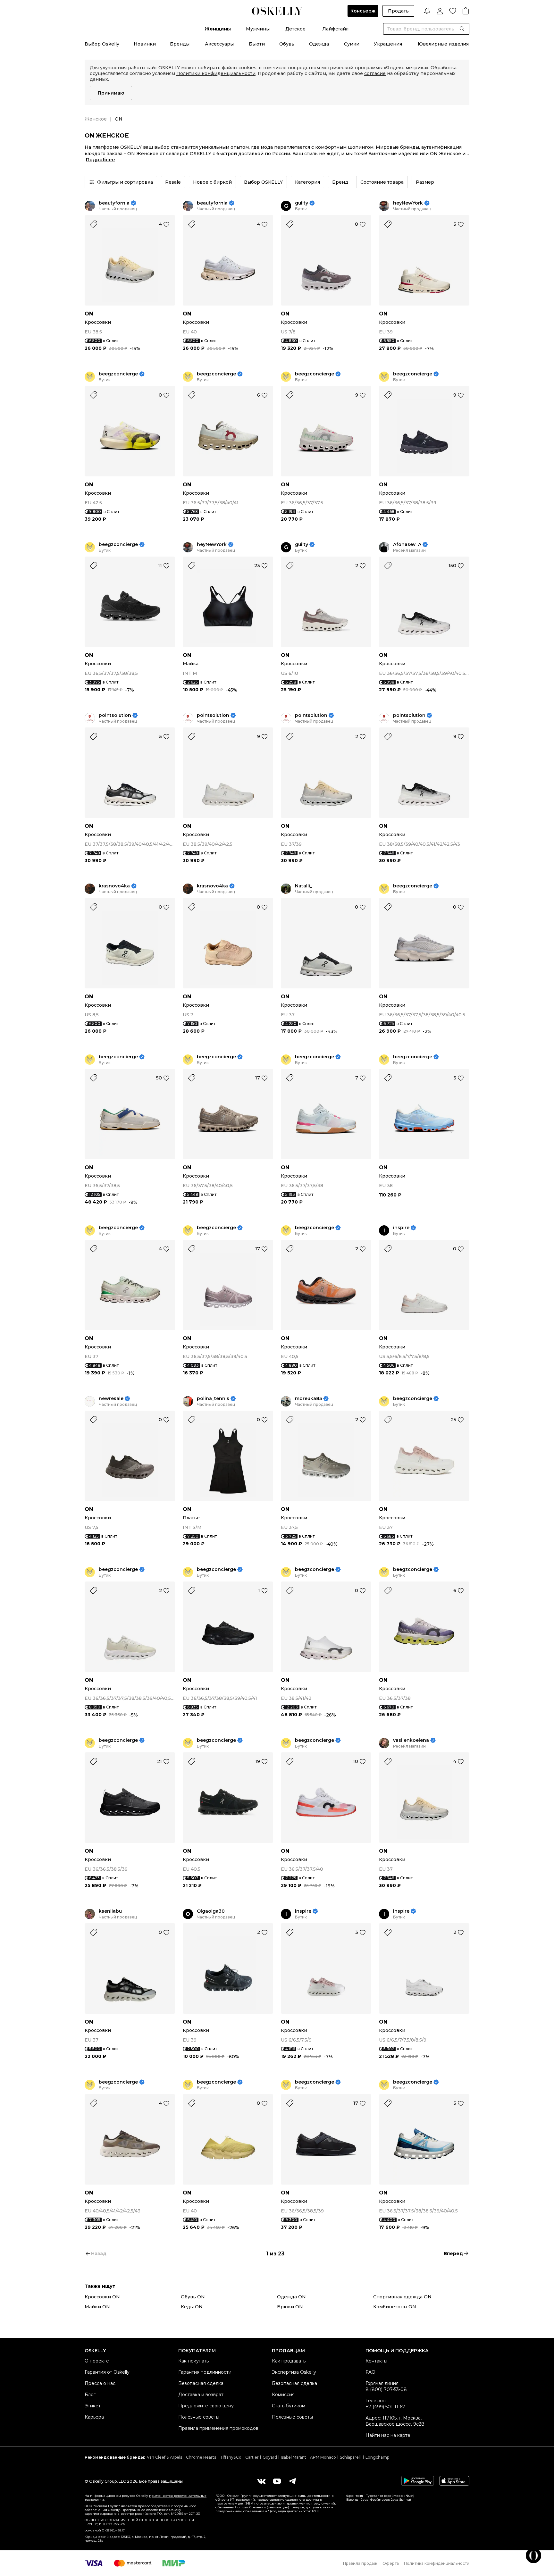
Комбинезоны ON (395, 2307)
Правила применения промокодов (218, 2428)
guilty (302, 203)
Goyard (270, 2457)
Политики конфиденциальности (216, 73)
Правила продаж (360, 2563)
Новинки (145, 44)
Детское (295, 29)
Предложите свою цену (206, 2406)
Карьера (94, 2417)
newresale (111, 1399)
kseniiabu (110, 1911)
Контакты (376, 2361)
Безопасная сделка (201, 2383)
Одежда (319, 44)
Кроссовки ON (102, 2297)
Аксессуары (219, 44)
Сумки (352, 44)
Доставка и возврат (201, 2395)
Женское (96, 119)
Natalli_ (304, 886)
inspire (401, 1228)
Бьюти (257, 44)
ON (89, 314)
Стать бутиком (289, 2406)
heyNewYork (408, 203)
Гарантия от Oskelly (107, 2372)
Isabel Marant (294, 2457)
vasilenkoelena (411, 1740)
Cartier (252, 2457)
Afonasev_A (407, 545)
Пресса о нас (100, 2383)
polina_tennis (213, 1399)
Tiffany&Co (231, 2457)
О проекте (97, 2361)
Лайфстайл (335, 29)
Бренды (180, 44)
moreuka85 (308, 1399)
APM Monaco (323, 2457)
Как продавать (289, 2361)
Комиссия (283, 2395)
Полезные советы (199, 2417)
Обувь (287, 44)
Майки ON (97, 2307)
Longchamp (377, 2457)
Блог (90, 2395)
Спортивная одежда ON (402, 2297)
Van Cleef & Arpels (164, 2457)
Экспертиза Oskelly (294, 2372)
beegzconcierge (118, 374)
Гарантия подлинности (205, 2372)
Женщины (218, 29)
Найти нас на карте (388, 2435)
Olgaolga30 (211, 1911)
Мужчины (258, 29)
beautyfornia (114, 203)
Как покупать (193, 2361)
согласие (375, 73)
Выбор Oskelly (102, 44)
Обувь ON (193, 2297)
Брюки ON (290, 2307)
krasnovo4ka (114, 886)
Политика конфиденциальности (437, 2563)
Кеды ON (192, 2307)
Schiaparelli (351, 2457)
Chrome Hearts (201, 2457)
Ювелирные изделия (443, 44)
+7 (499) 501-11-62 (385, 2407)
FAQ (370, 2372)
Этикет (93, 2406)
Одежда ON (291, 2297)
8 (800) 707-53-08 (386, 2389)
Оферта (391, 2563)
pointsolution (115, 715)
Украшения (388, 44)
